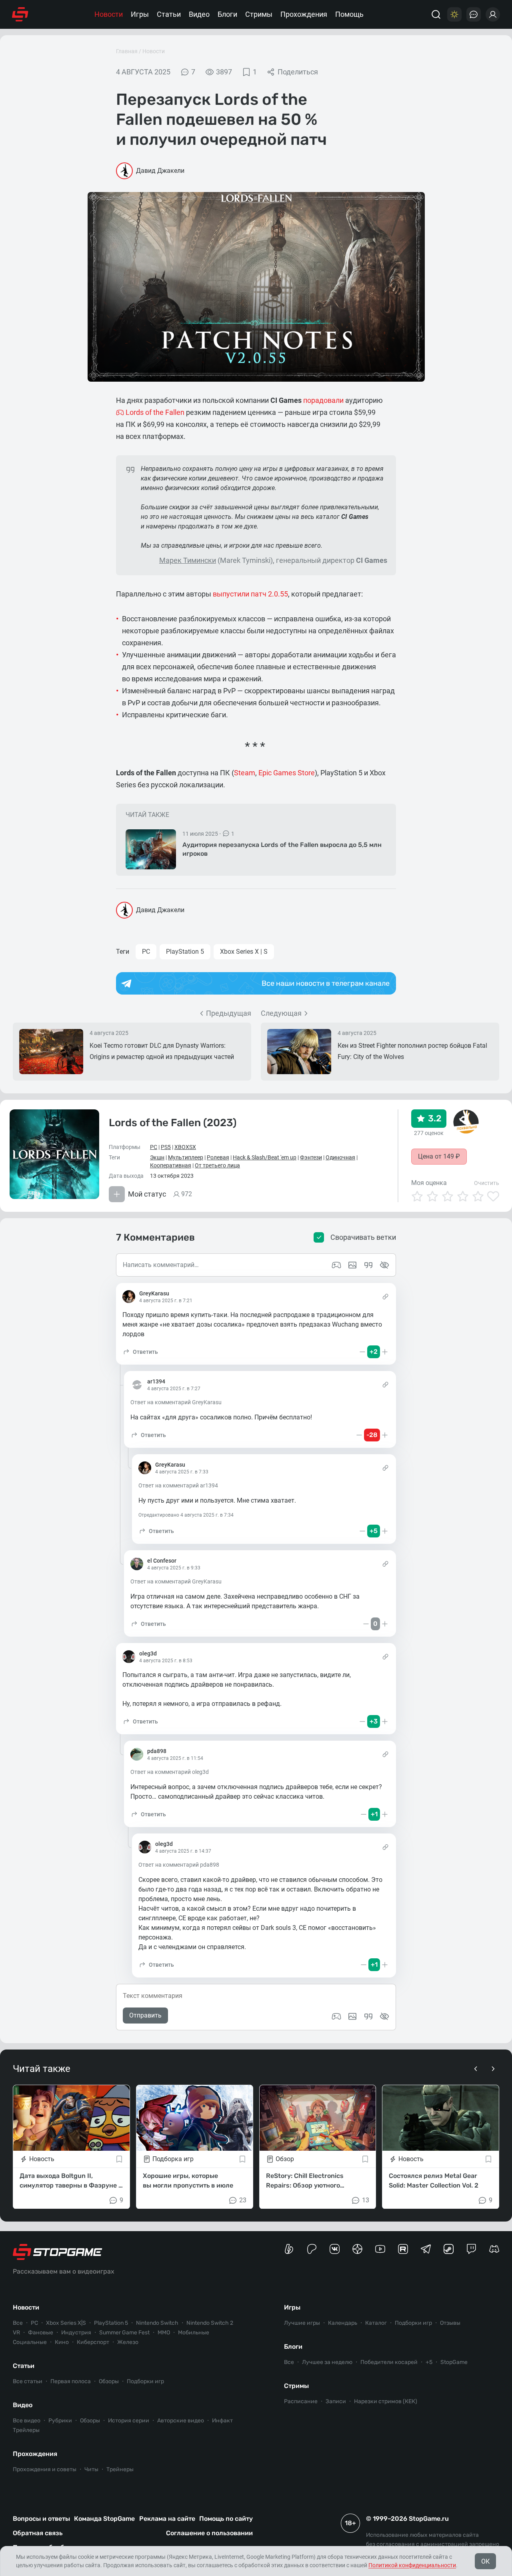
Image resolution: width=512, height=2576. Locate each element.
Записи (336, 2401)
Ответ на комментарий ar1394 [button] (178, 1485)
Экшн (157, 1157)
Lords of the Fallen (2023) (173, 1123)
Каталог (376, 2323)
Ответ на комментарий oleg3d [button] (170, 1772)
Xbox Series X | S (244, 952)
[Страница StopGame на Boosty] (289, 2249)
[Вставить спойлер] (384, 2016)
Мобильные (194, 2333)
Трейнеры (120, 2469)
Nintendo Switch (157, 2323)
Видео (199, 14)
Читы (91, 2469)
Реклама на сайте (167, 2519)
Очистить (487, 1183)
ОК (485, 2561)
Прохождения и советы (45, 2469)
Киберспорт (93, 2342)
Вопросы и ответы (41, 2519)
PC (146, 952)
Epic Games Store (287, 773)
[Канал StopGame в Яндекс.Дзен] (357, 2249)
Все (18, 2323)
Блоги (227, 14)
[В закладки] (119, 2159)
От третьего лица (217, 1165)
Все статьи (28, 2381)
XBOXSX (185, 1147)
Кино (62, 2342)
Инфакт (222, 2421)
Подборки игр (145, 2381)
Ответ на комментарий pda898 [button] (179, 1865)
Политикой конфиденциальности (412, 2565)
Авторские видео (181, 2421)
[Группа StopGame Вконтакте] (335, 2249)
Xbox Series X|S (66, 2323)
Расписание (301, 2401)
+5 (429, 2362)
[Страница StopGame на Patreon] (312, 2249)
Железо (128, 2342)
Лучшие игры (302, 2323)
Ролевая (218, 1157)
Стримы (259, 14)
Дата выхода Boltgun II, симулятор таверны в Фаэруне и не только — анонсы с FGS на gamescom (71, 2181)
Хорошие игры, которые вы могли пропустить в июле (188, 2180)
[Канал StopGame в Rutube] (403, 2249)
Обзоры (109, 2381)
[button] (140, 1352)
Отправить (145, 2015)
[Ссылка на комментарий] (385, 1297)
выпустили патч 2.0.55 (250, 594)
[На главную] (20, 14)
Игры (140, 14)
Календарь (343, 2323)
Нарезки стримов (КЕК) (386, 2401)
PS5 (166, 1147)
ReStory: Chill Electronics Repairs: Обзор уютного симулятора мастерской (305, 2181)
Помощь (349, 14)
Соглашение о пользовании (209, 2533)
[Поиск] (436, 14)
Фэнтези (311, 1157)
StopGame (454, 2362)
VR (16, 2333)
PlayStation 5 (185, 952)
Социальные (30, 2342)
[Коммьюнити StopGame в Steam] (449, 2249)
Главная (127, 51)
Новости (109, 14)
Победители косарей (389, 2362)
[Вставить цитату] (368, 2016)
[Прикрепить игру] (336, 2016)
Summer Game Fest (124, 2333)
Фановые (41, 2333)
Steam (245, 773)
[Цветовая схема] (454, 14)
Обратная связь (38, 2533)
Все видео (27, 2421)
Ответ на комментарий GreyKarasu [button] (176, 1402)
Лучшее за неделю (327, 2362)
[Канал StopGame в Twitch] (471, 2249)
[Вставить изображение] (352, 2016)
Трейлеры (26, 2430)
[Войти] (493, 14)
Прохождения (304, 14)
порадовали (323, 400)
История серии (129, 2421)
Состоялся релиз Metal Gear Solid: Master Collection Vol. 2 (434, 2180)
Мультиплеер (186, 1157)
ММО (164, 2333)
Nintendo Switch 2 (210, 2323)
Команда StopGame (104, 2519)
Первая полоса (71, 2381)
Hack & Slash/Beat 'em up (265, 1157)
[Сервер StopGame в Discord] (494, 2249)
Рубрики (60, 2421)
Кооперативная (171, 1165)
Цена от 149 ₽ (439, 1156)
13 (366, 2200)
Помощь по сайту (226, 2519)
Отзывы (450, 2323)
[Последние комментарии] (474, 14)
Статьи (169, 14)
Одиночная (340, 1157)
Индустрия (76, 2333)
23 (243, 2200)
